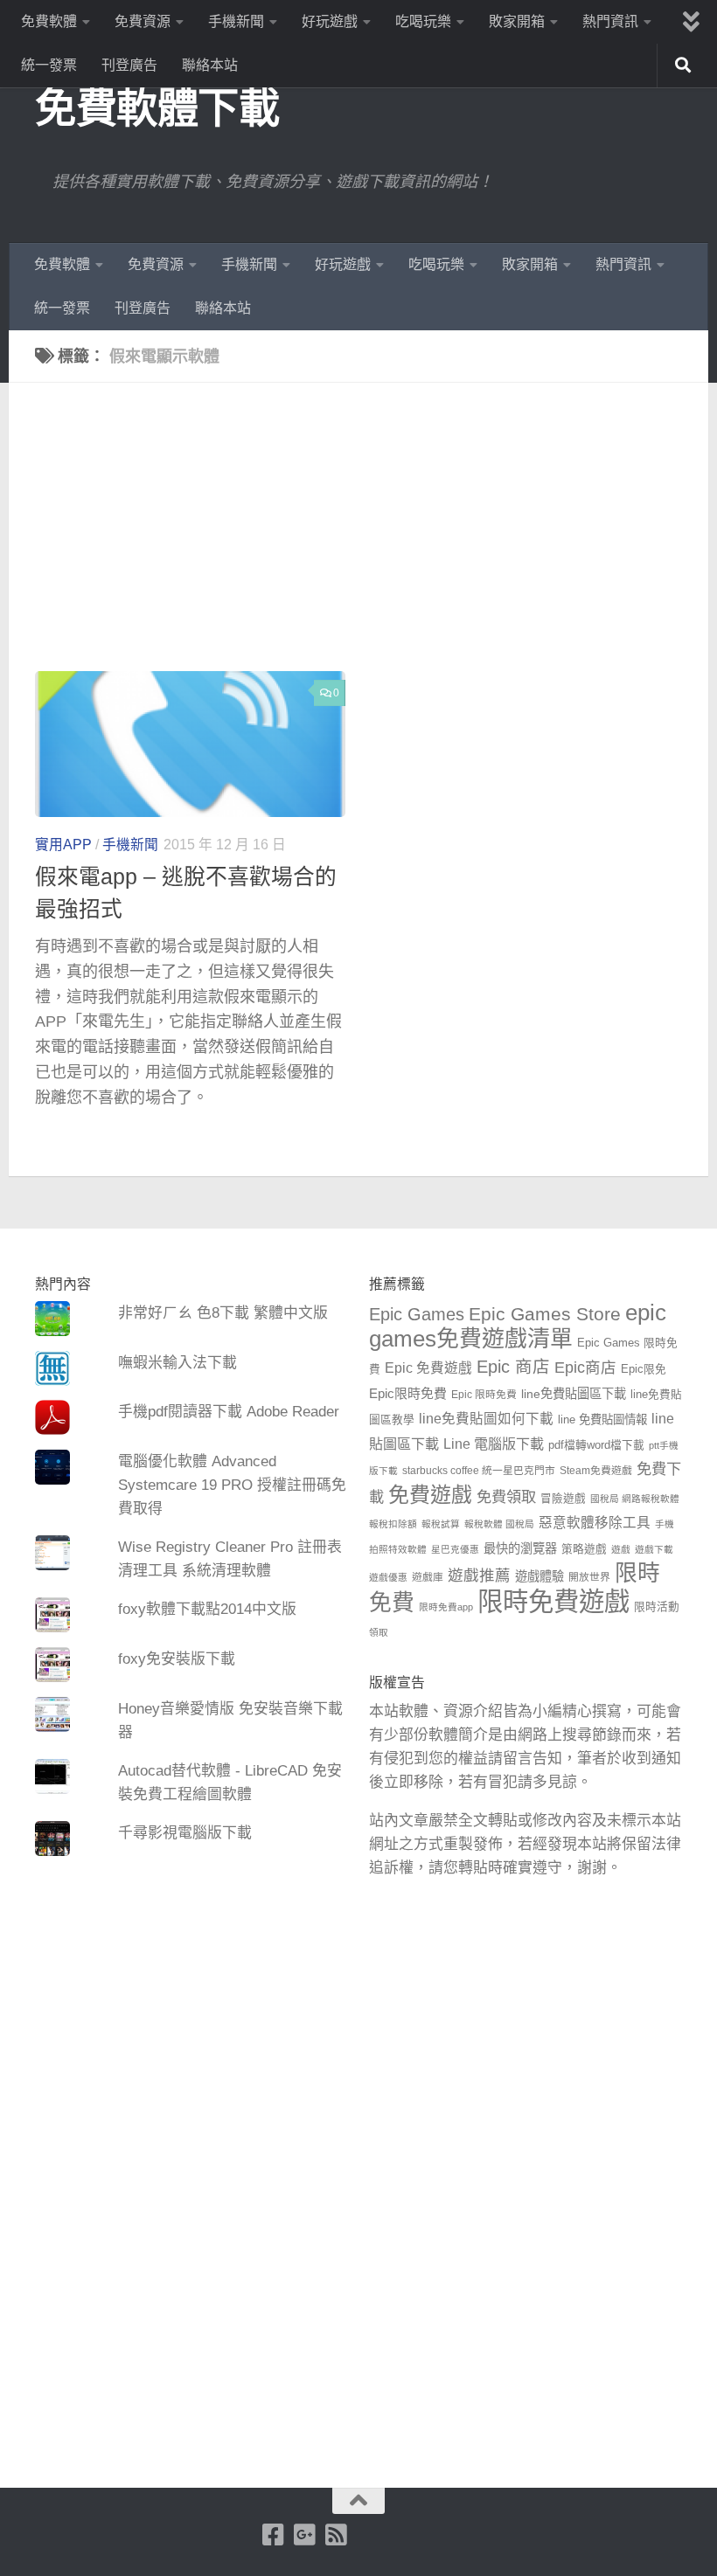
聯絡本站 (210, 65)
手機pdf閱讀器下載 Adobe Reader (229, 1412)
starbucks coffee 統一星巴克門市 (479, 1471)
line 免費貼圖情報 (602, 1420)
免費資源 (143, 21)
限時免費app (446, 1607)
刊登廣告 (129, 65)
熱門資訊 (610, 21)
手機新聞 (236, 21)
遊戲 (621, 1549)
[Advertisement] (372, 540)
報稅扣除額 (393, 1524)
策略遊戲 (584, 1549)
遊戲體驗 (539, 1576)
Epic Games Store (545, 1314)
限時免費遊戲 (553, 1601)
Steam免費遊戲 (596, 1471)
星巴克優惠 (455, 1549)
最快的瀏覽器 (520, 1548)
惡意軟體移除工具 (595, 1523)
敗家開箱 (517, 21)
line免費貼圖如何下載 (486, 1419)
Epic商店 (585, 1368)
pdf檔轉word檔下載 (596, 1445)
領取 (379, 1632)
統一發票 (49, 65)
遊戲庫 (428, 1577)
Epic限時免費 (408, 1393)
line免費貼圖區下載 (574, 1394)
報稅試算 (441, 1524)
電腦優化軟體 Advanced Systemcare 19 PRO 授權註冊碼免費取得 (232, 1485)
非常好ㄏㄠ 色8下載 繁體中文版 (223, 1313)
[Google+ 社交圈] (304, 2535)
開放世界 (589, 1577)
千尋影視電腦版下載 (185, 1833)
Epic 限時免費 (484, 1395)
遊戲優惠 (388, 1577)
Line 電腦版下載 (494, 1444)
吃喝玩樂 (423, 21)
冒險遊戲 (563, 1499)
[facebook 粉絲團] (273, 2535)
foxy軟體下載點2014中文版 (207, 1609)
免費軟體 (49, 21)
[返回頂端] (358, 2501)
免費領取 (506, 1497)
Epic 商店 (513, 1367)
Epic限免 (644, 1369)
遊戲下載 (654, 1549)
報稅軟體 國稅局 (499, 1524)
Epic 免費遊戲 (428, 1368)
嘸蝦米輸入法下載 (178, 1363)
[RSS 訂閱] (336, 2535)
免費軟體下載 (157, 108)
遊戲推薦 (479, 1575)
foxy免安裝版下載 (177, 1659)
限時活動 (657, 1607)
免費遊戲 (430, 1495)
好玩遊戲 (330, 21)
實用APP (63, 845)
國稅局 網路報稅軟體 (635, 1499)
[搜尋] (683, 66)
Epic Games (417, 1314)
